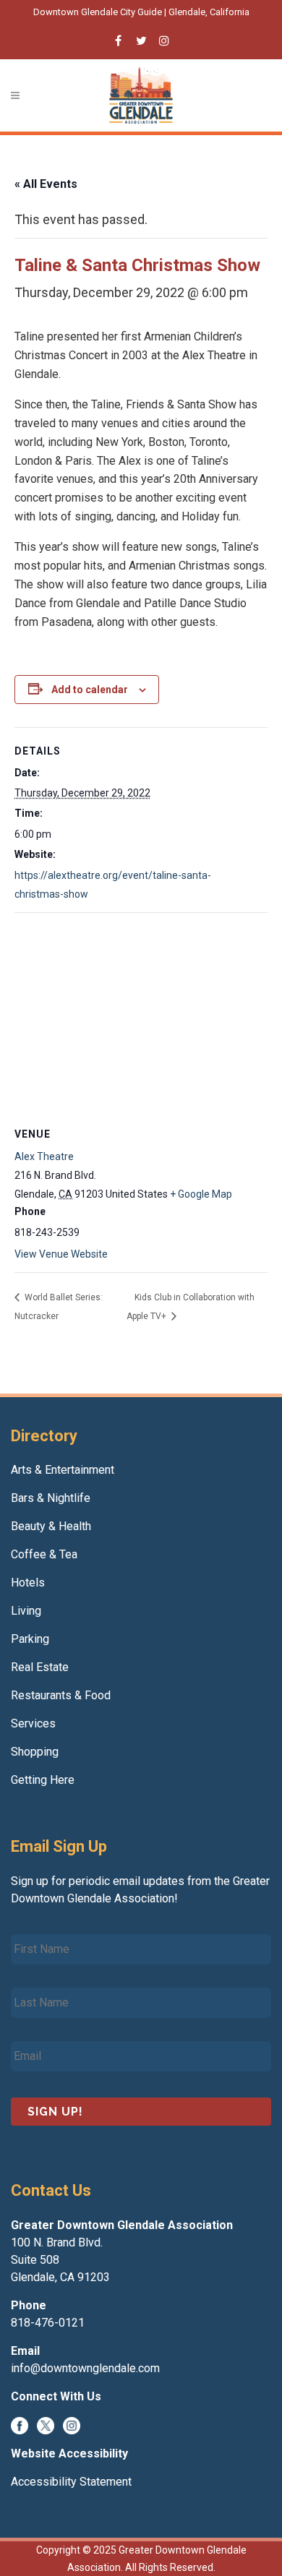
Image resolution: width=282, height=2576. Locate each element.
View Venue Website (61, 1254)
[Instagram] (72, 2425)
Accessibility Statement (71, 2482)
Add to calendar (90, 690)
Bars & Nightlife (51, 1498)
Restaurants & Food (61, 1695)
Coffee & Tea (44, 1554)
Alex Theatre (44, 1156)
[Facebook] (20, 2425)
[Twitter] (46, 2425)
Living (26, 1611)
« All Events (46, 184)
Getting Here (43, 1780)
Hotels (28, 1583)
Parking (30, 1639)
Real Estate (40, 1667)
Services (33, 1723)
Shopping (35, 1752)
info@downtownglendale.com (85, 2368)
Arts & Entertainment (63, 1470)
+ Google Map (201, 1194)
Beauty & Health (51, 1526)
